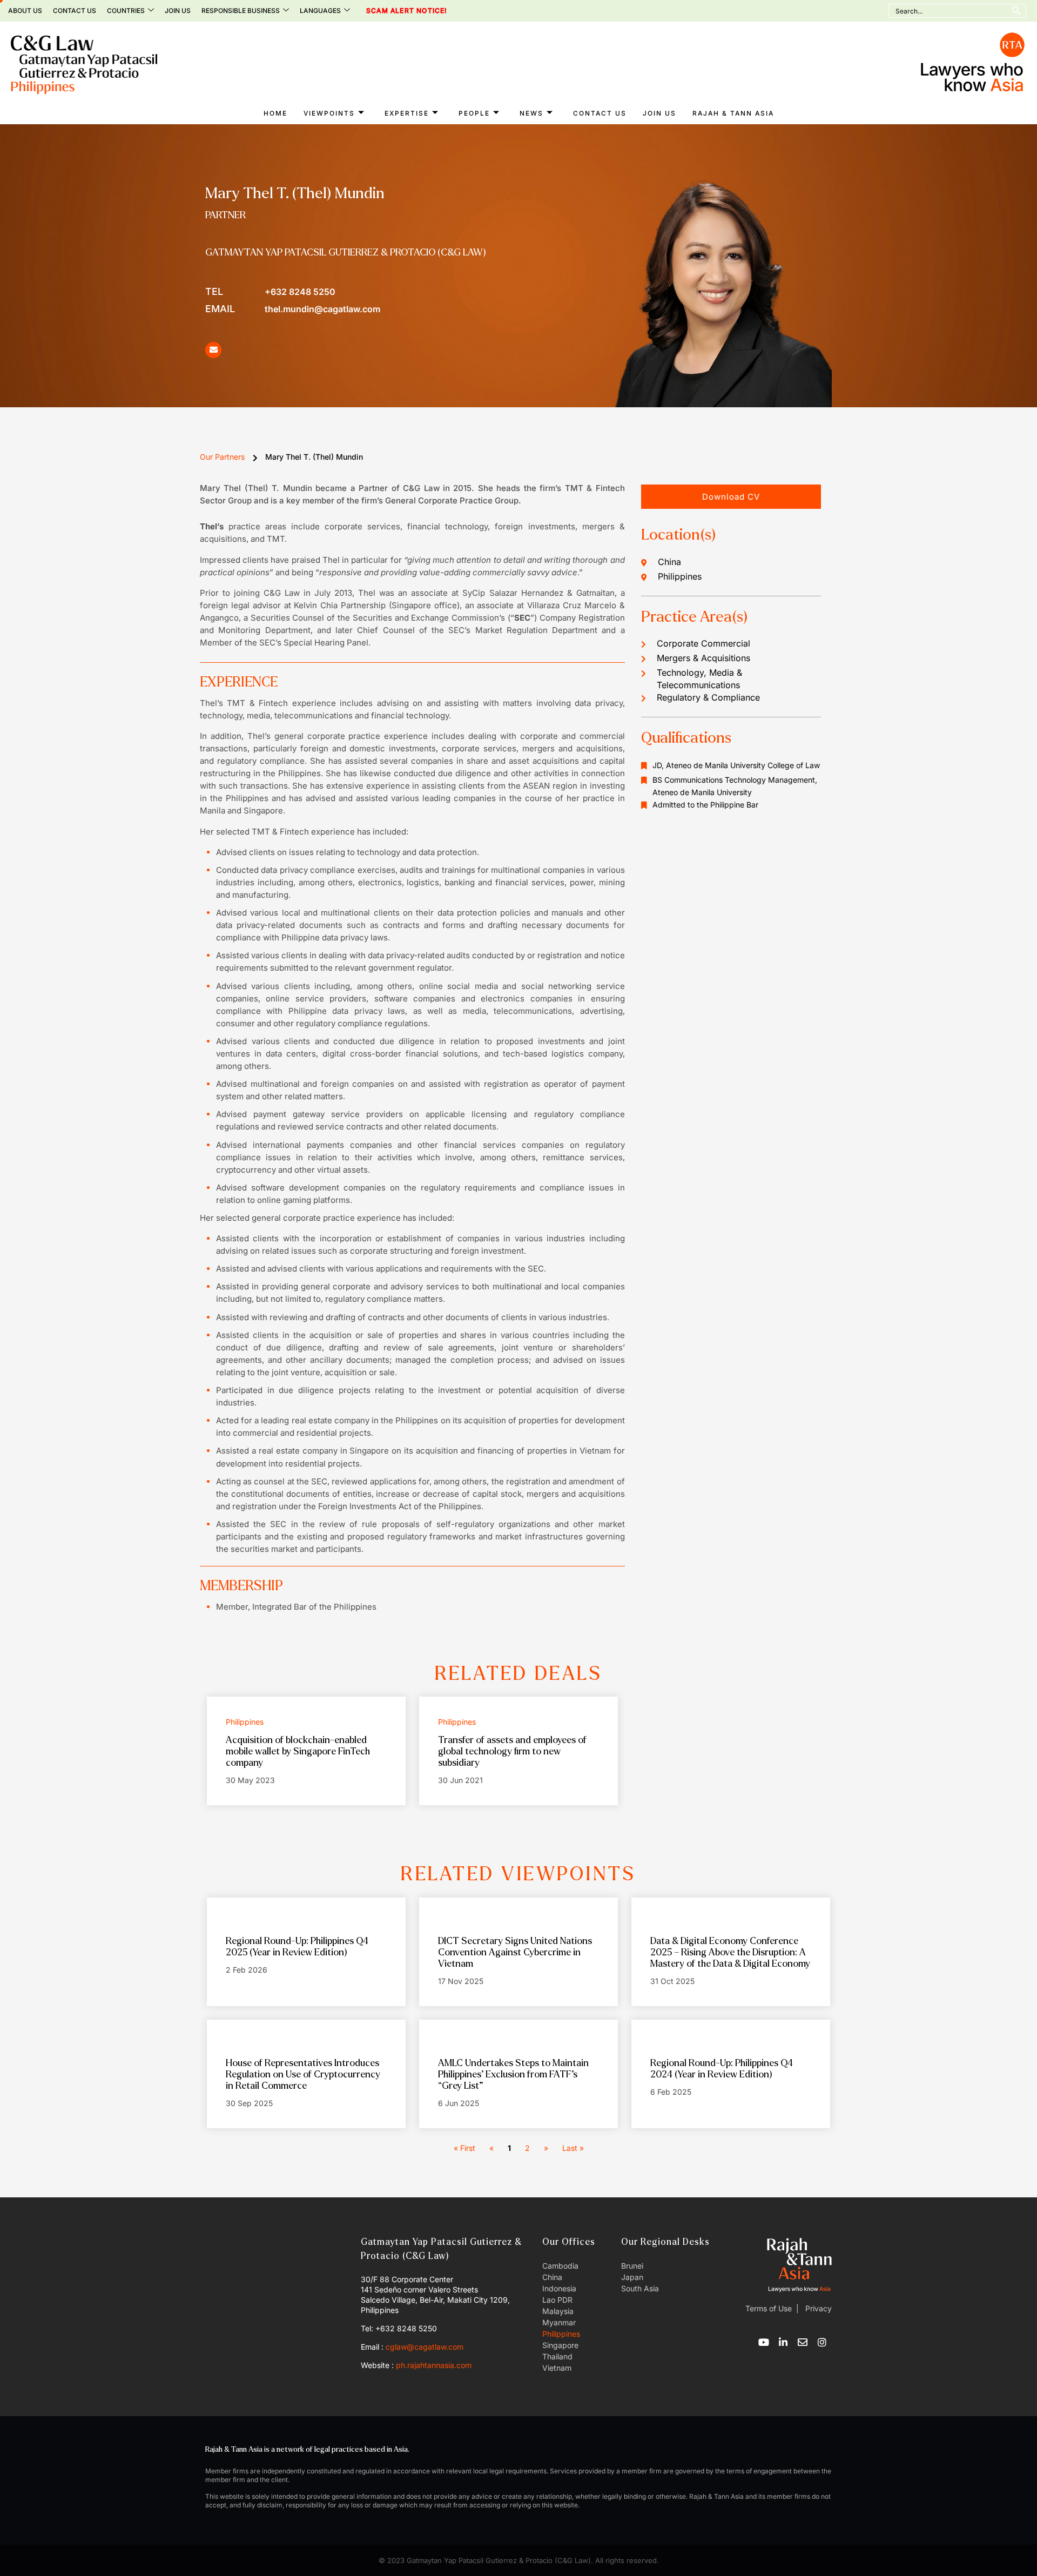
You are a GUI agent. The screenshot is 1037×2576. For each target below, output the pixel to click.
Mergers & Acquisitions (703, 658)
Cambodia (560, 2266)
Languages (320, 11)
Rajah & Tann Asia (733, 113)
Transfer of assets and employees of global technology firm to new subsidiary (512, 1751)
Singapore (560, 2345)
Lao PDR (557, 2300)
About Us (25, 11)
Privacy (817, 2308)
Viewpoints (329, 113)
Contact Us (75, 11)
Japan (632, 2277)
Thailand (557, 2356)
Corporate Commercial (703, 643)
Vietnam (557, 2368)
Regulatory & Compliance (708, 697)
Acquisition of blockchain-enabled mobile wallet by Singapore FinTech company (298, 1751)
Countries (126, 11)
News (531, 113)
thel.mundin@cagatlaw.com (293, 309)
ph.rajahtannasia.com (434, 2365)
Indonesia (559, 2288)
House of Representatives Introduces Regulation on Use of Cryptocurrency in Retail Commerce (303, 2074)
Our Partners (222, 457)
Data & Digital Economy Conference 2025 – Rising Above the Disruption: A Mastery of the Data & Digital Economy (730, 1952)
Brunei (632, 2266)
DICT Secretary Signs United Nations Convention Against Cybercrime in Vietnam (515, 1952)
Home (275, 113)
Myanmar (559, 2322)
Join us (178, 11)
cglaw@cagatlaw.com (425, 2347)
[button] (731, 497)
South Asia (640, 2288)
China (552, 2277)
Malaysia (558, 2311)
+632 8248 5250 (270, 291)
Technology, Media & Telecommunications (699, 679)
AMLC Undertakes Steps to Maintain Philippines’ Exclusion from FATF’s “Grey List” (513, 2074)
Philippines (561, 2334)
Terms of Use (769, 2308)
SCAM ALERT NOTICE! (392, 11)
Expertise (407, 113)
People (474, 113)
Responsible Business (241, 11)
